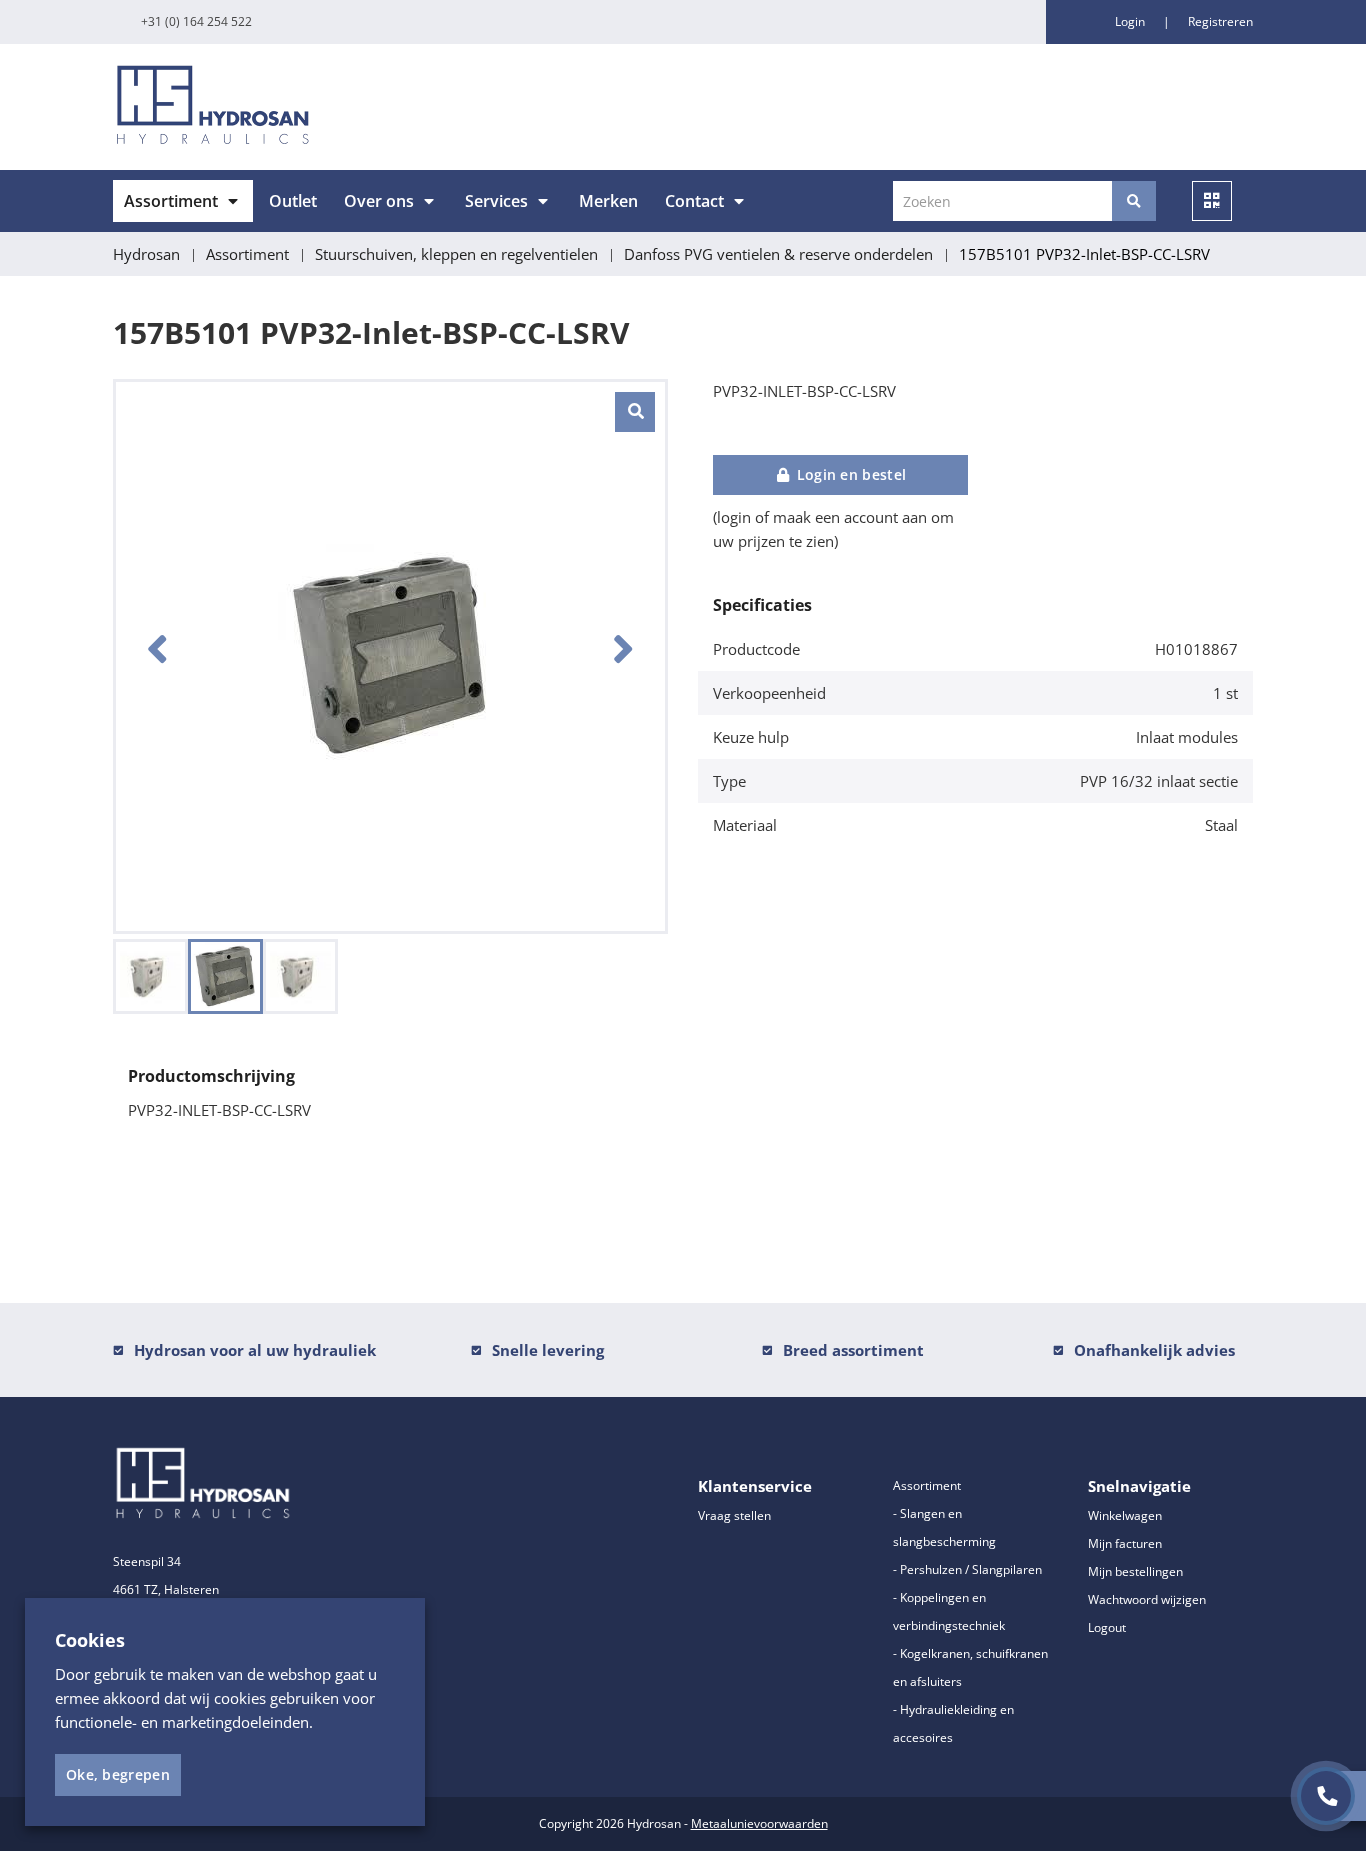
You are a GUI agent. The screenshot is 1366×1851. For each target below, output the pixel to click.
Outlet (293, 201)
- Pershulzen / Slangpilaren (967, 1569)
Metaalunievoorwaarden (759, 1823)
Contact (694, 201)
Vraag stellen (734, 1515)
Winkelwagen (1125, 1515)
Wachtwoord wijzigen (1147, 1599)
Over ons (379, 201)
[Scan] (1212, 201)
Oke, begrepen (118, 1774)
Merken (608, 201)
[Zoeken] (1134, 201)
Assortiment (171, 201)
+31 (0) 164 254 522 (196, 21)
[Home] (390, 107)
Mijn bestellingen (1135, 1571)
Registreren (1220, 21)
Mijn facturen (1125, 1543)
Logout (1107, 1627)
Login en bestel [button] (849, 474)
